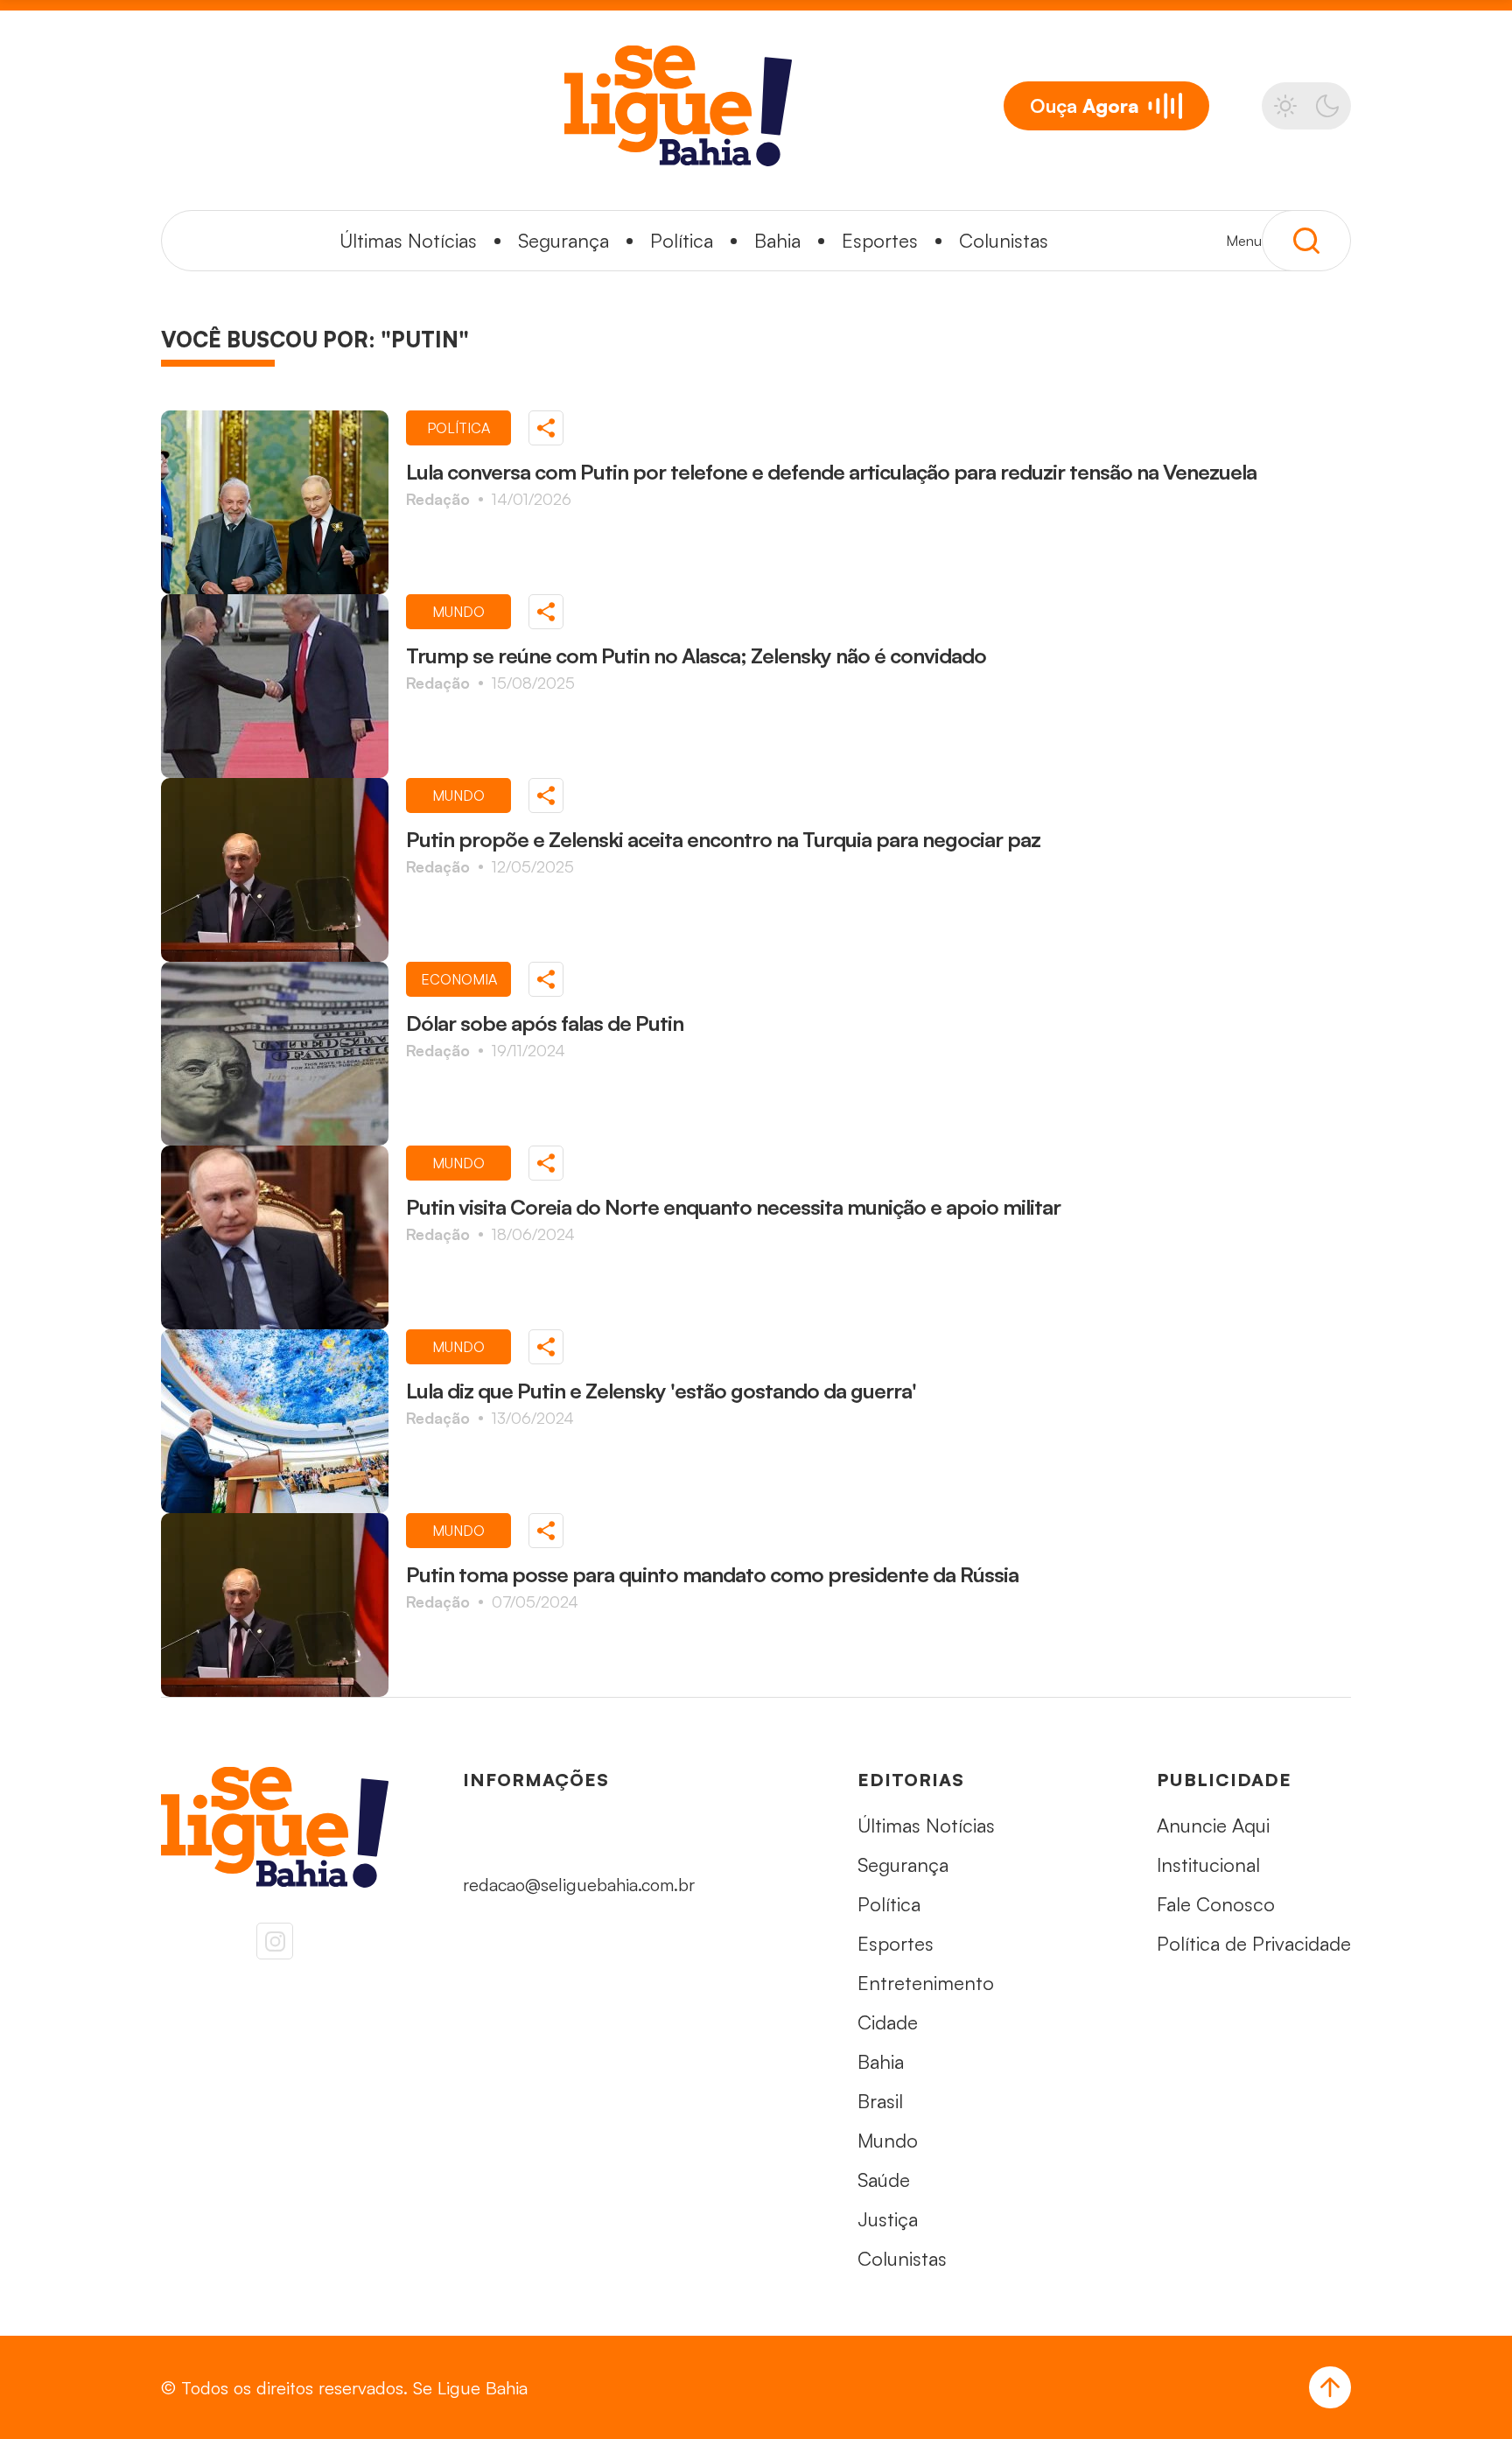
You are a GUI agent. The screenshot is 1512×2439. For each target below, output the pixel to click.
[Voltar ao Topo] (1330, 2387)
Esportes (880, 240)
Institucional (1208, 1864)
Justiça (888, 2219)
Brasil (880, 2101)
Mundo (888, 2140)
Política (682, 240)
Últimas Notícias (408, 240)
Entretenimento (926, 1983)
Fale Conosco (1216, 1904)
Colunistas (1004, 240)
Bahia (777, 240)
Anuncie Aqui (1213, 1825)
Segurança (563, 240)
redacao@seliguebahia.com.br (579, 1885)
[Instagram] (275, 1941)
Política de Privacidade (1254, 1943)
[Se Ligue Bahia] (678, 106)
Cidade (888, 2022)
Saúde (884, 2180)
